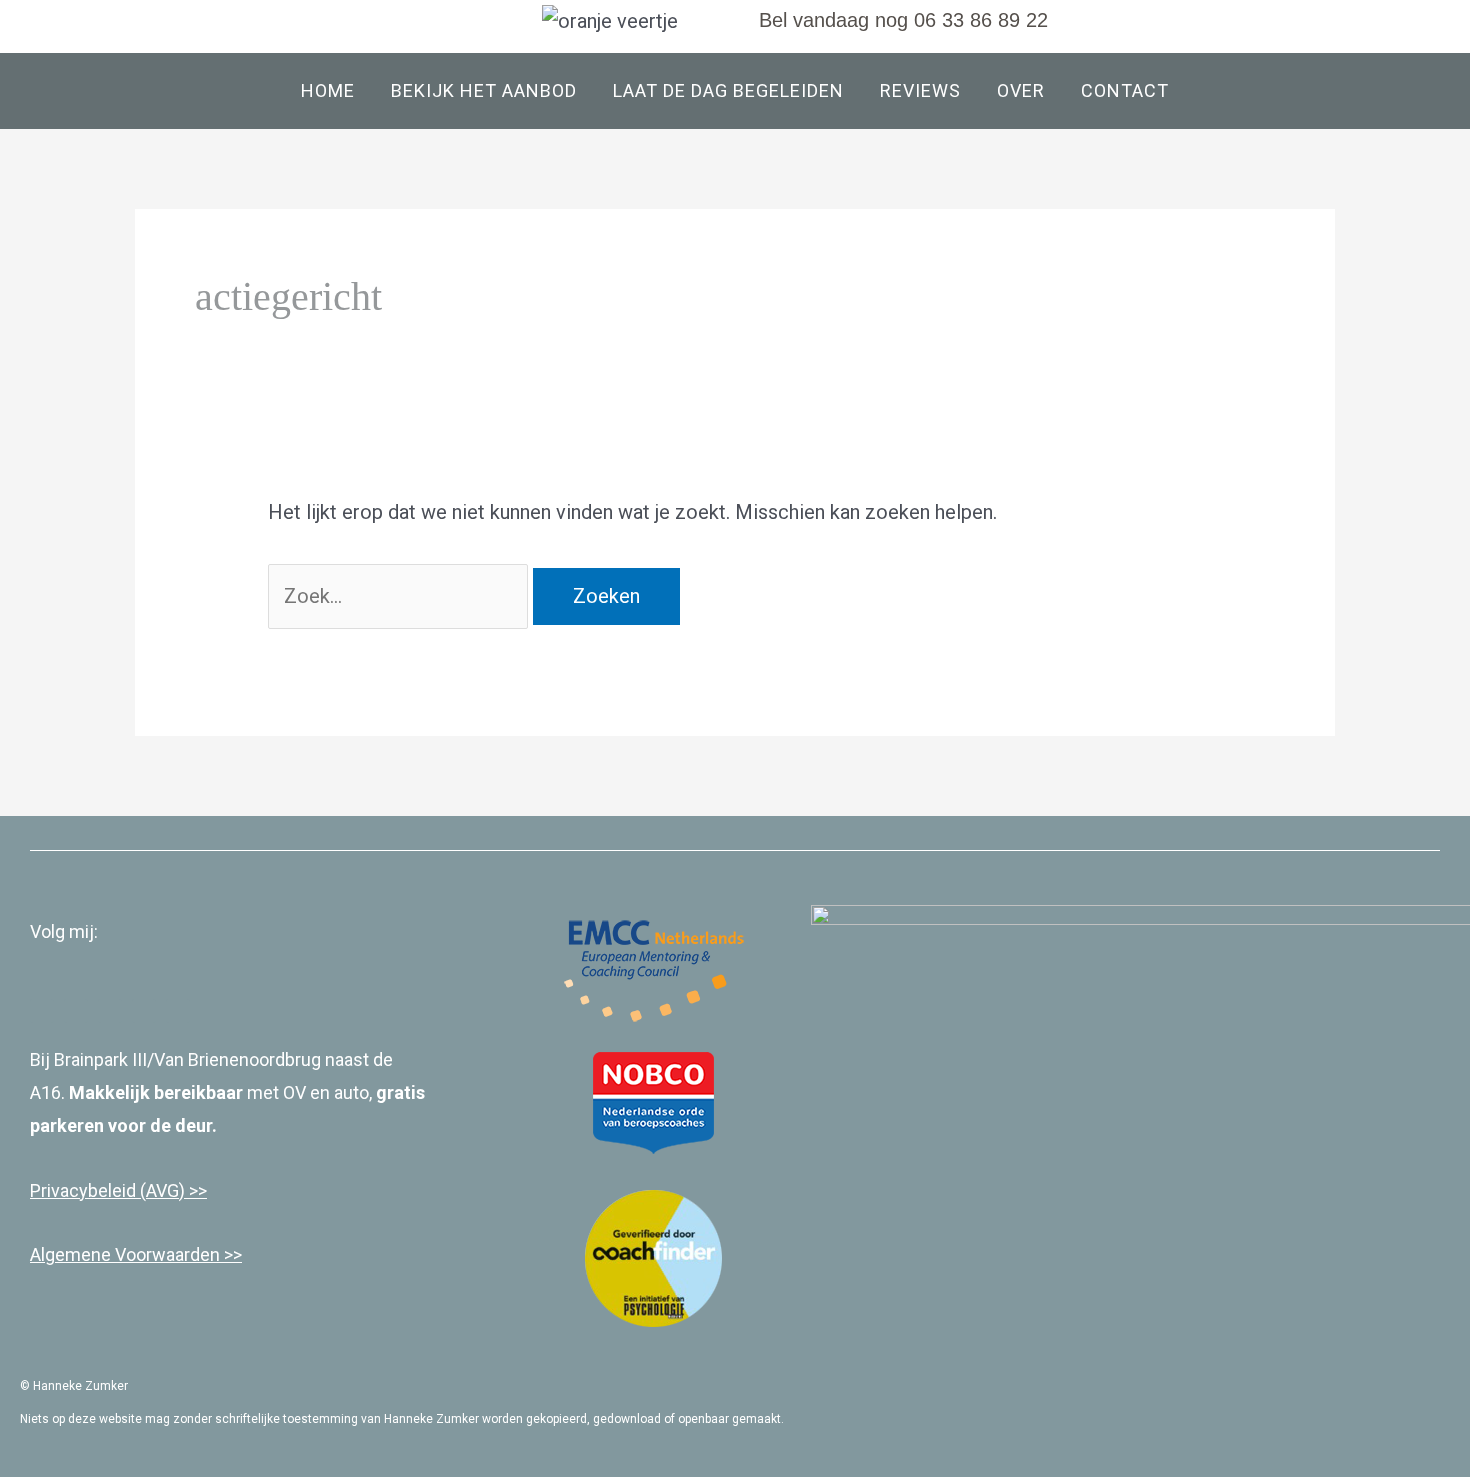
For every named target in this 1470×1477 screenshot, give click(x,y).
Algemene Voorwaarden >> (136, 1254)
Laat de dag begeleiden (728, 90)
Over (1021, 90)
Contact (1125, 90)
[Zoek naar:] (400, 596)
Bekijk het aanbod (484, 90)
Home (328, 90)
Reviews (920, 90)
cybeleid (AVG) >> (138, 1190)
